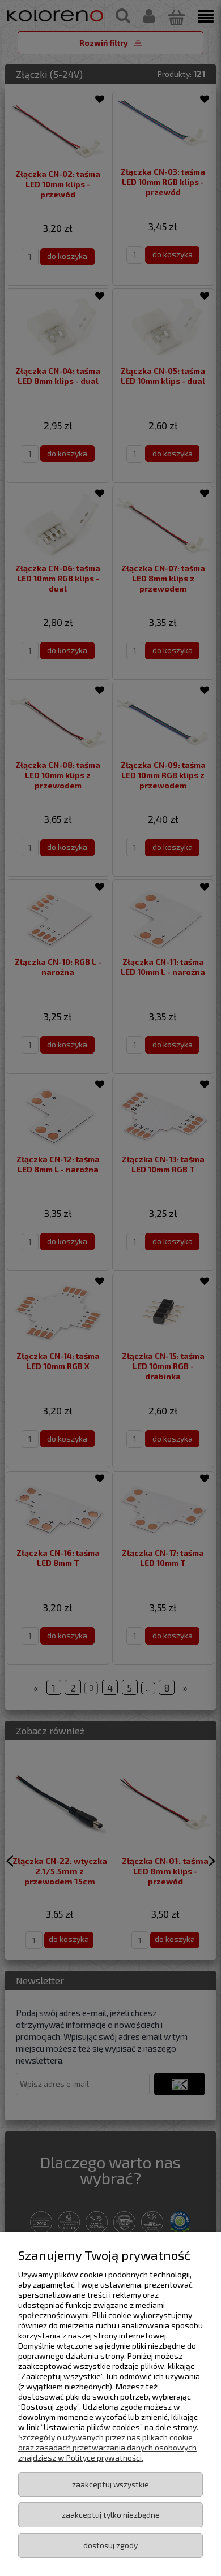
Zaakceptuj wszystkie (110, 2484)
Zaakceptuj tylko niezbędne (111, 2515)
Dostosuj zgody (110, 2545)
